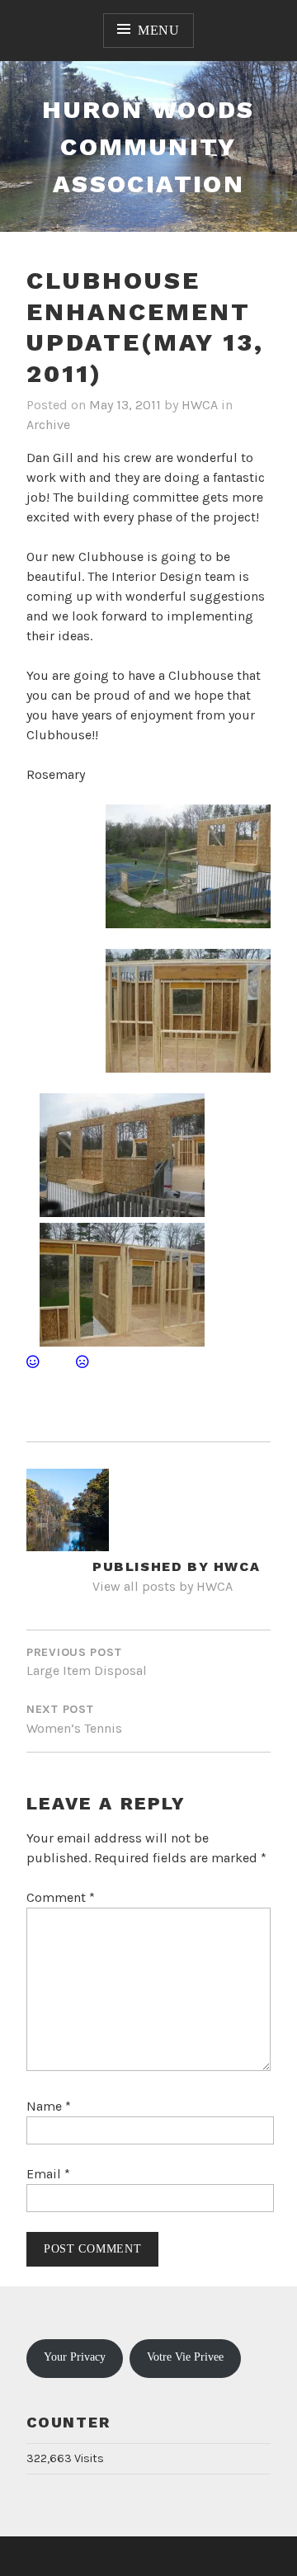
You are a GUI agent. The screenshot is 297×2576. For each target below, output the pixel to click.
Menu (159, 30)
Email (48, 2174)
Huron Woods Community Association (148, 146)
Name (49, 2106)
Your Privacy (75, 2357)
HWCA (200, 405)
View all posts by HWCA (163, 1586)
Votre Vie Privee (185, 2357)
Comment (61, 1897)
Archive (48, 425)
